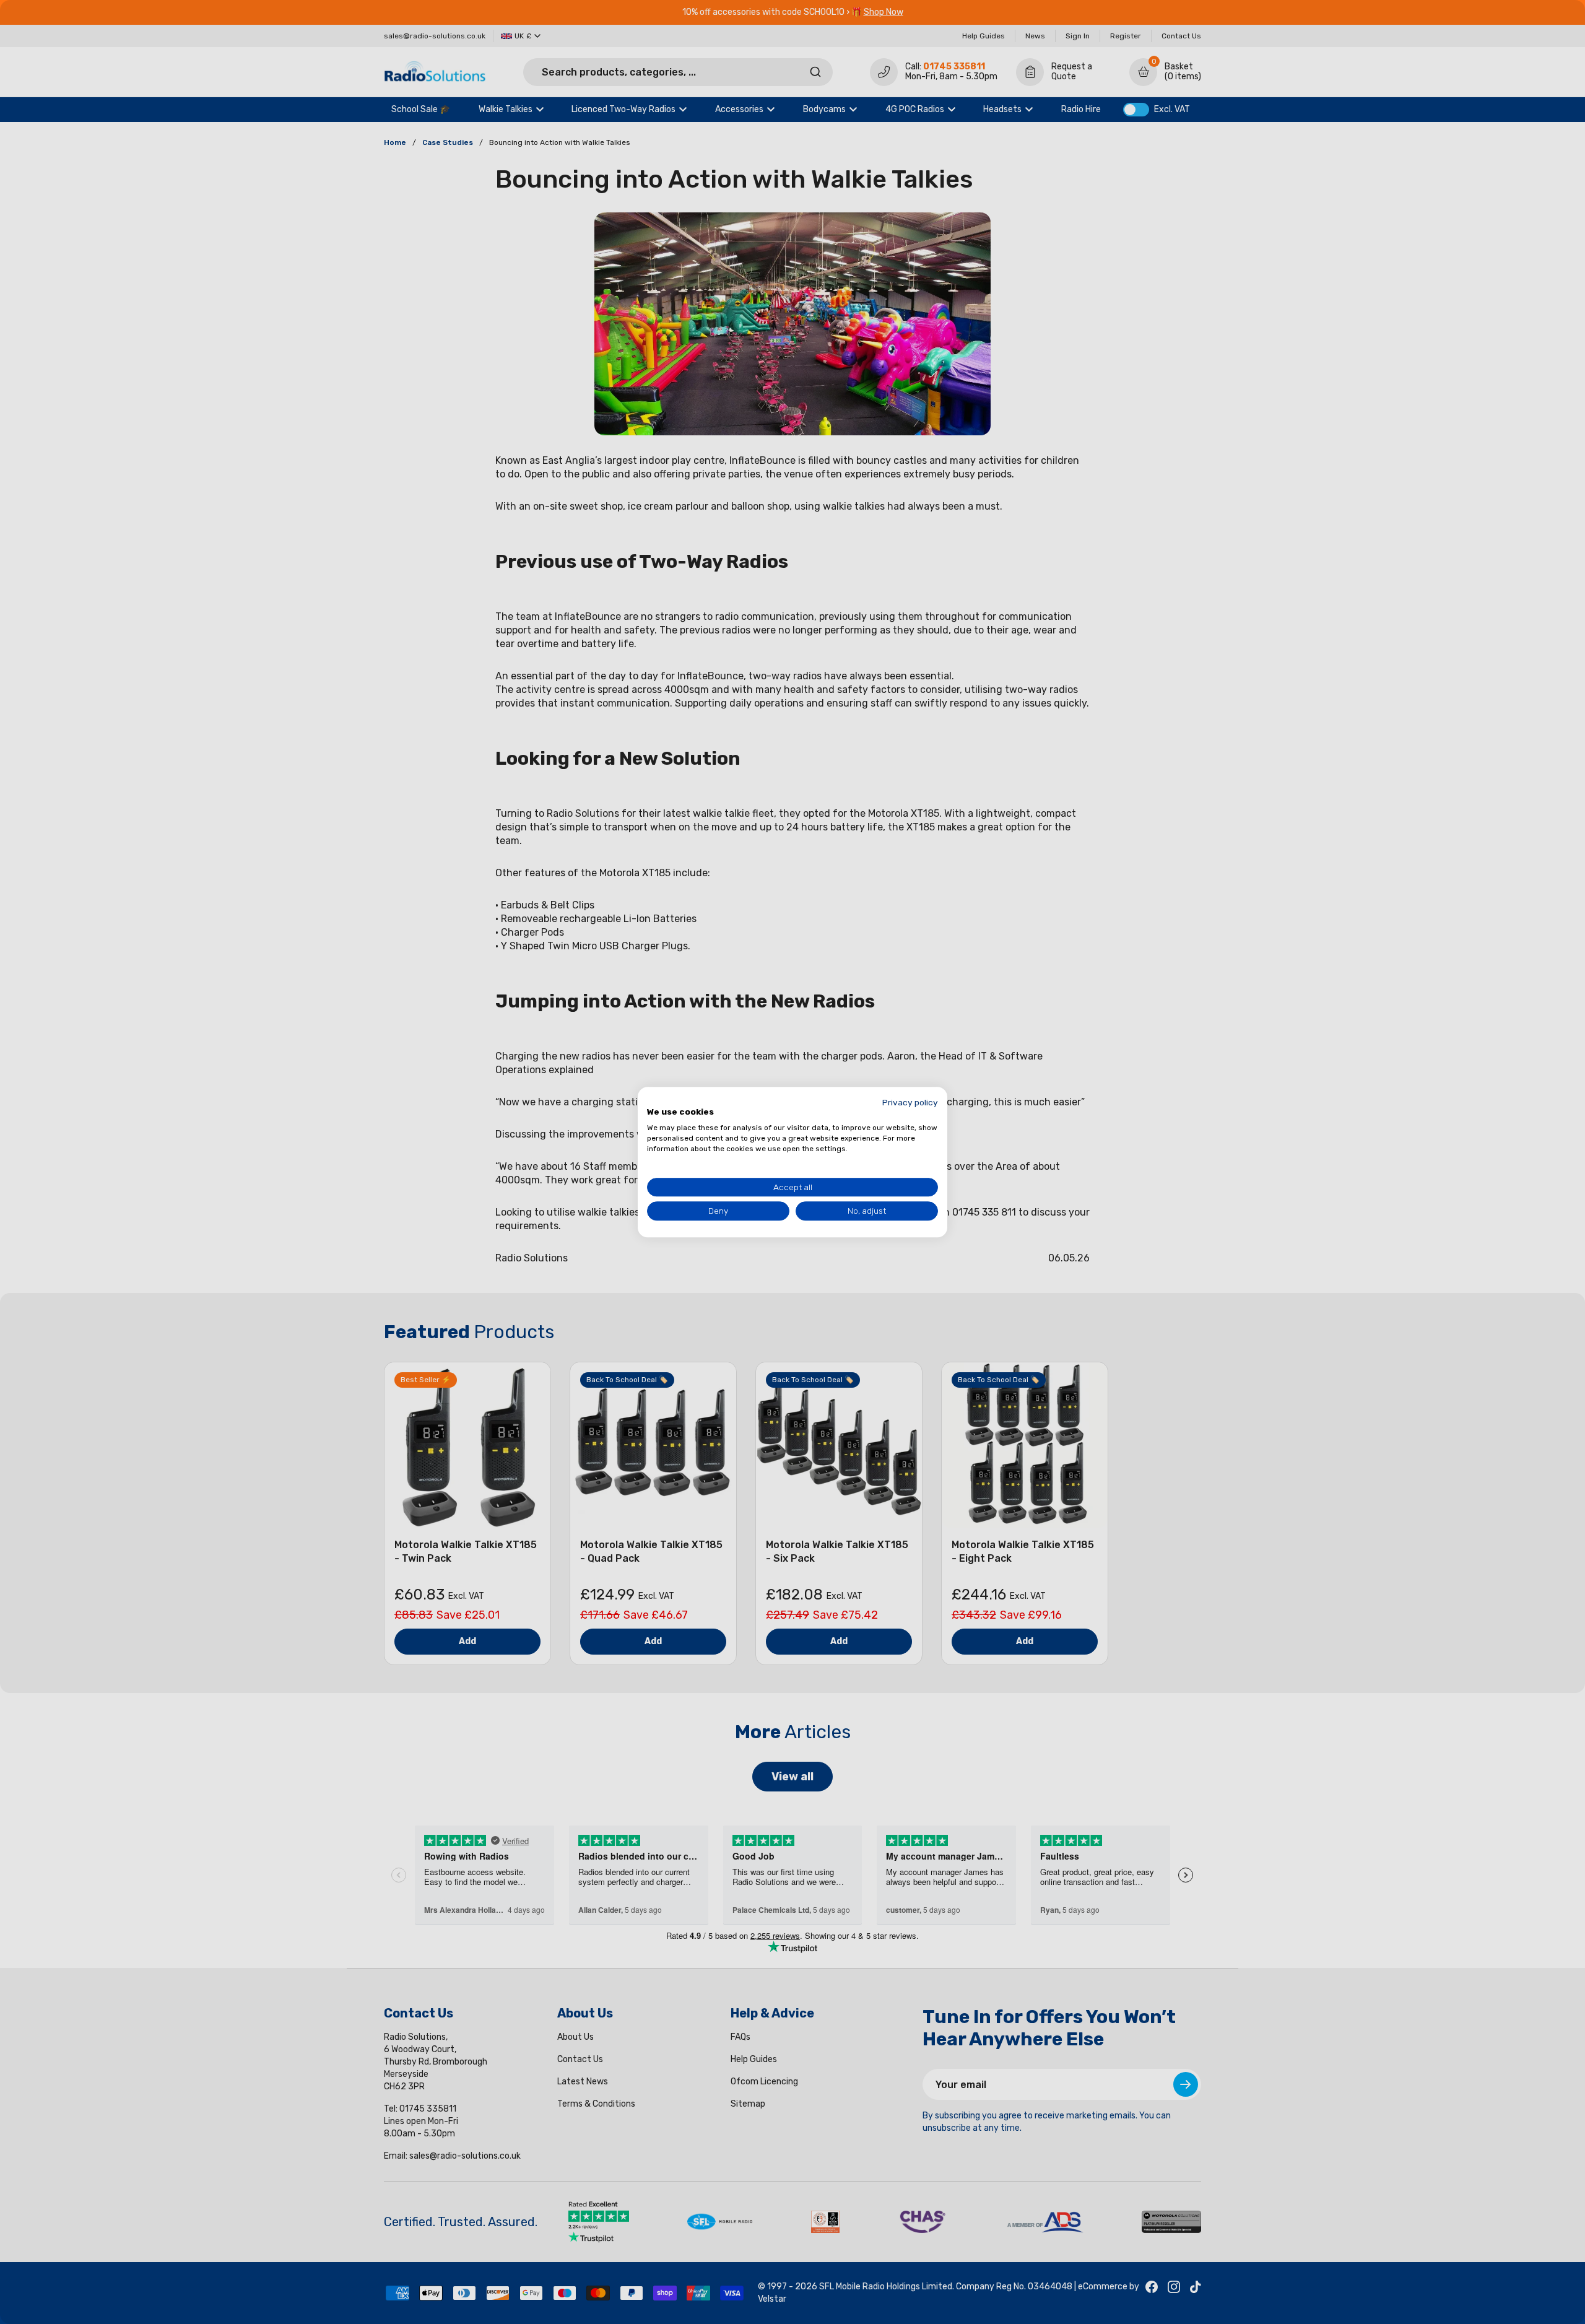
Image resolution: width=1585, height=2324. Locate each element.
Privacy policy (910, 1102)
